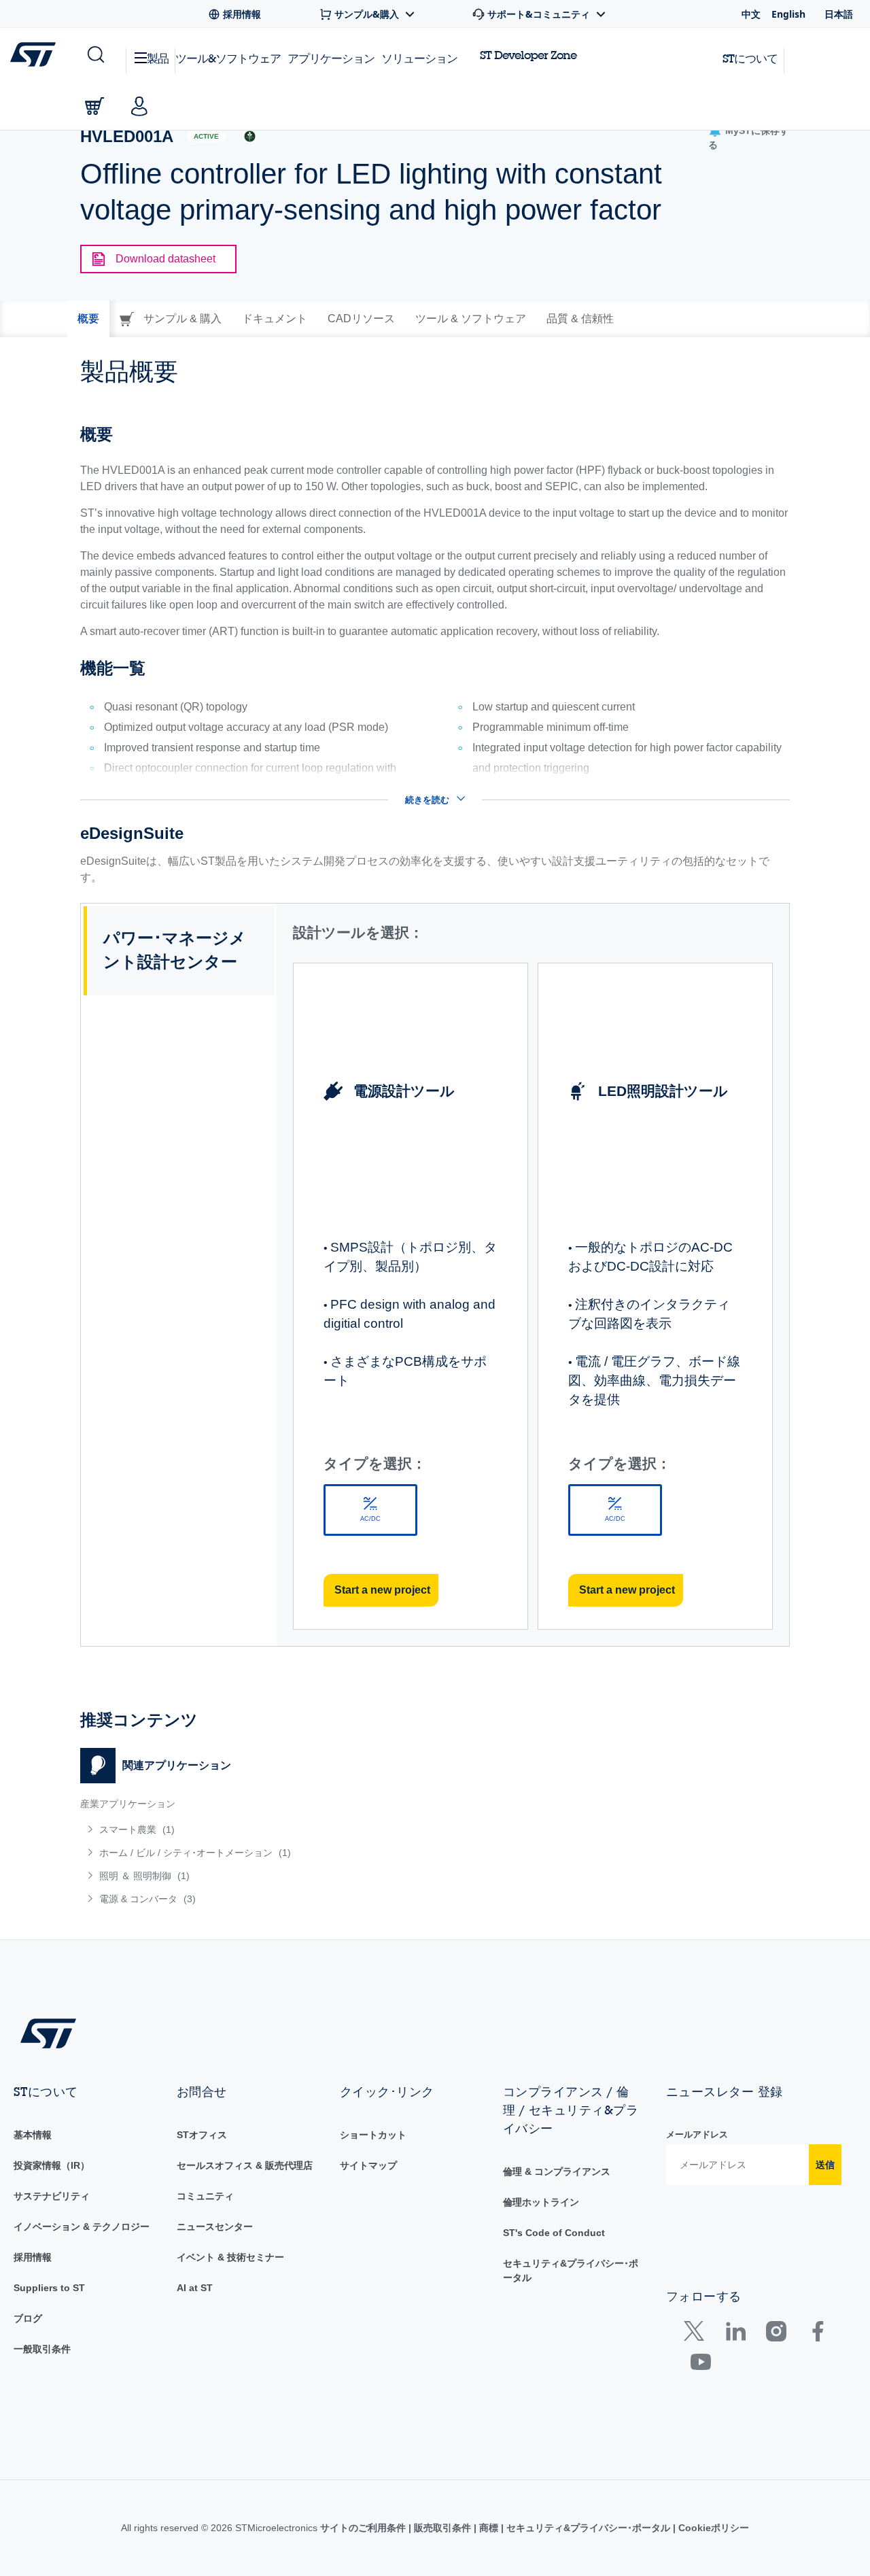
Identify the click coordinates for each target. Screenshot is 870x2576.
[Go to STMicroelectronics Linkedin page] (735, 2334)
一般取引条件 (42, 2349)
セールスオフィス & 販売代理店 (245, 2165)
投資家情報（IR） (52, 2165)
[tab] (88, 319)
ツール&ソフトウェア (228, 58)
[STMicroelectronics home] (36, 54)
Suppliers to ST (49, 2288)
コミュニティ (205, 2196)
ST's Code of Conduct (554, 2233)
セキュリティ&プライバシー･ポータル (588, 2528)
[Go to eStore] (94, 106)
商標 (489, 2528)
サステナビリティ (52, 2196)
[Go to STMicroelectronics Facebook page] (817, 2334)
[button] (95, 55)
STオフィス (202, 2135)
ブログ (28, 2318)
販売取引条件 (442, 2528)
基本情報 (33, 2135)
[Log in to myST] (139, 106)
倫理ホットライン (541, 2202)
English (788, 14)
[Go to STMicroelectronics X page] (697, 2334)
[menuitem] (251, 1830)
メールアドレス (697, 2134)
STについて (750, 58)
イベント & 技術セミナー (230, 2257)
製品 (158, 58)
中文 (751, 14)
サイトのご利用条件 (364, 2528)
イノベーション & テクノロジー (82, 2227)
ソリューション (419, 58)
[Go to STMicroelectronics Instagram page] (776, 2334)
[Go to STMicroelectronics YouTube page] (700, 2365)
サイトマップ (368, 2165)
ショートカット (373, 2135)
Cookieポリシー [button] (712, 2528)
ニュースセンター (215, 2227)
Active (206, 136)
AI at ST (195, 2288)
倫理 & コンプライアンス (557, 2171)
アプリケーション (331, 58)
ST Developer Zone (528, 55)
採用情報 (33, 2257)
